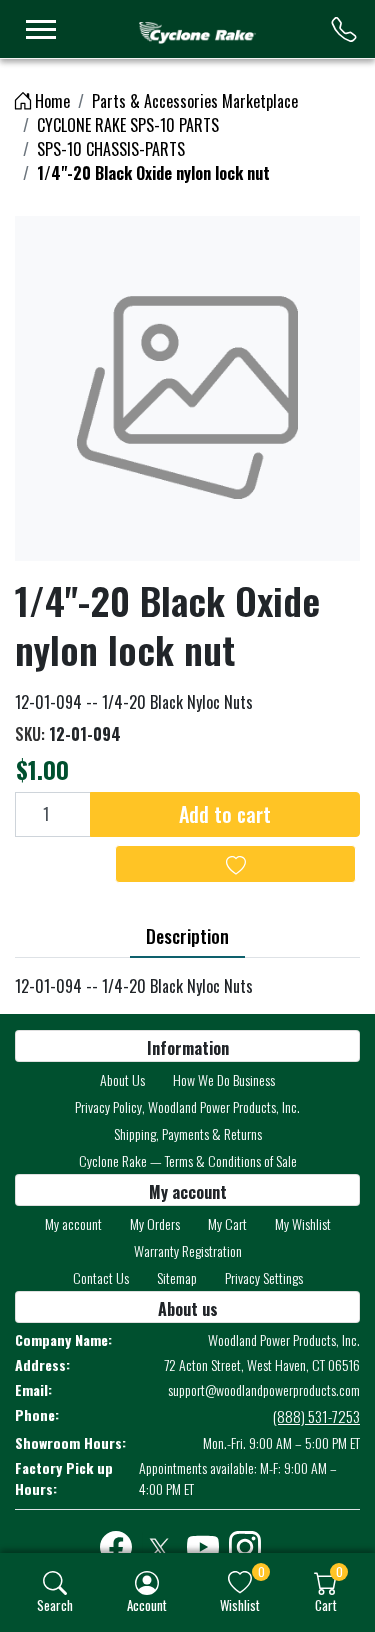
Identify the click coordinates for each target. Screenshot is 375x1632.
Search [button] (55, 1604)
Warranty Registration (188, 1250)
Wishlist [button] (240, 1604)
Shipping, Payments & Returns (188, 1133)
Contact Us (101, 1277)
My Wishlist (303, 1223)
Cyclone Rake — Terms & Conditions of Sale (188, 1160)
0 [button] (261, 1571)
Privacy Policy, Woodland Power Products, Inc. (187, 1106)
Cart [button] (326, 1604)
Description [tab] (187, 936)
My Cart (227, 1223)
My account (73, 1223)
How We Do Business (224, 1079)
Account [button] (147, 1604)
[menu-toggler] (41, 29)
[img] (55, 1583)
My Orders (155, 1223)
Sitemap (177, 1277)
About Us (122, 1079)
